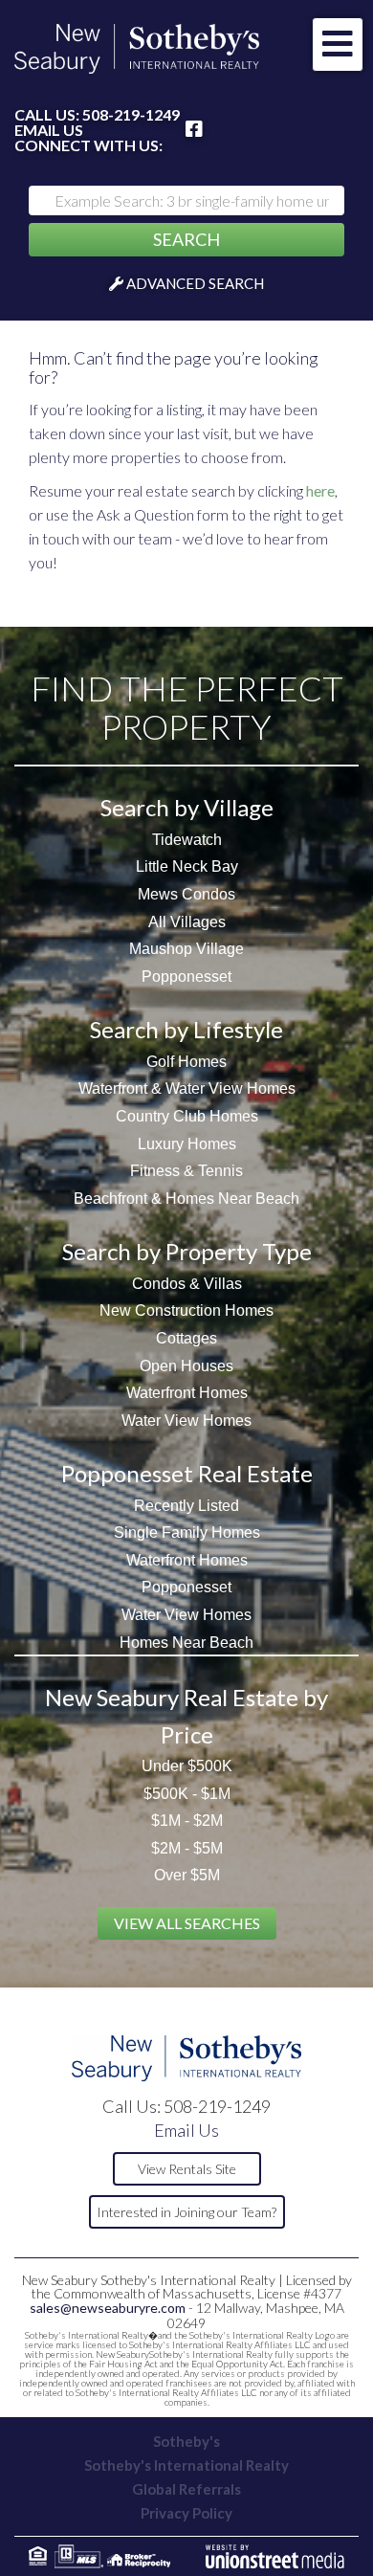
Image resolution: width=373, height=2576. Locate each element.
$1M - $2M (187, 1821)
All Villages (187, 922)
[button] (186, 240)
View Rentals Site (187, 2169)
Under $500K (187, 1766)
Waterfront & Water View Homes (187, 1088)
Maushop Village (186, 949)
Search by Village (187, 807)
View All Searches (187, 1923)
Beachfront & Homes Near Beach (186, 1199)
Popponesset (186, 977)
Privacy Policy (186, 2513)
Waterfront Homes (187, 1393)
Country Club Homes (187, 1116)
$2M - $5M (187, 1848)
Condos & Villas (187, 1284)
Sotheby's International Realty (186, 2465)
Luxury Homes (187, 1144)
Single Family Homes (187, 1532)
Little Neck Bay (187, 866)
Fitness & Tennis (186, 1171)
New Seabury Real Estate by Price (186, 1715)
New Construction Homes (186, 1310)
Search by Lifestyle (186, 1029)
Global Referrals (186, 2489)
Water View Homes (186, 1421)
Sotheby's (186, 2441)
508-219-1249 (131, 114)
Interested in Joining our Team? (186, 2212)
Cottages (186, 1338)
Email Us (49, 130)
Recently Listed (186, 1506)
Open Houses (186, 1366)
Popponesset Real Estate (187, 1473)
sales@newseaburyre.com (108, 2308)
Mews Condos (186, 894)
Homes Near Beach (186, 1643)
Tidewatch (187, 840)
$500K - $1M (187, 1794)
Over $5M (187, 1875)
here (320, 490)
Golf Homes (186, 1062)
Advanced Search (195, 283)
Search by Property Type (187, 1251)
